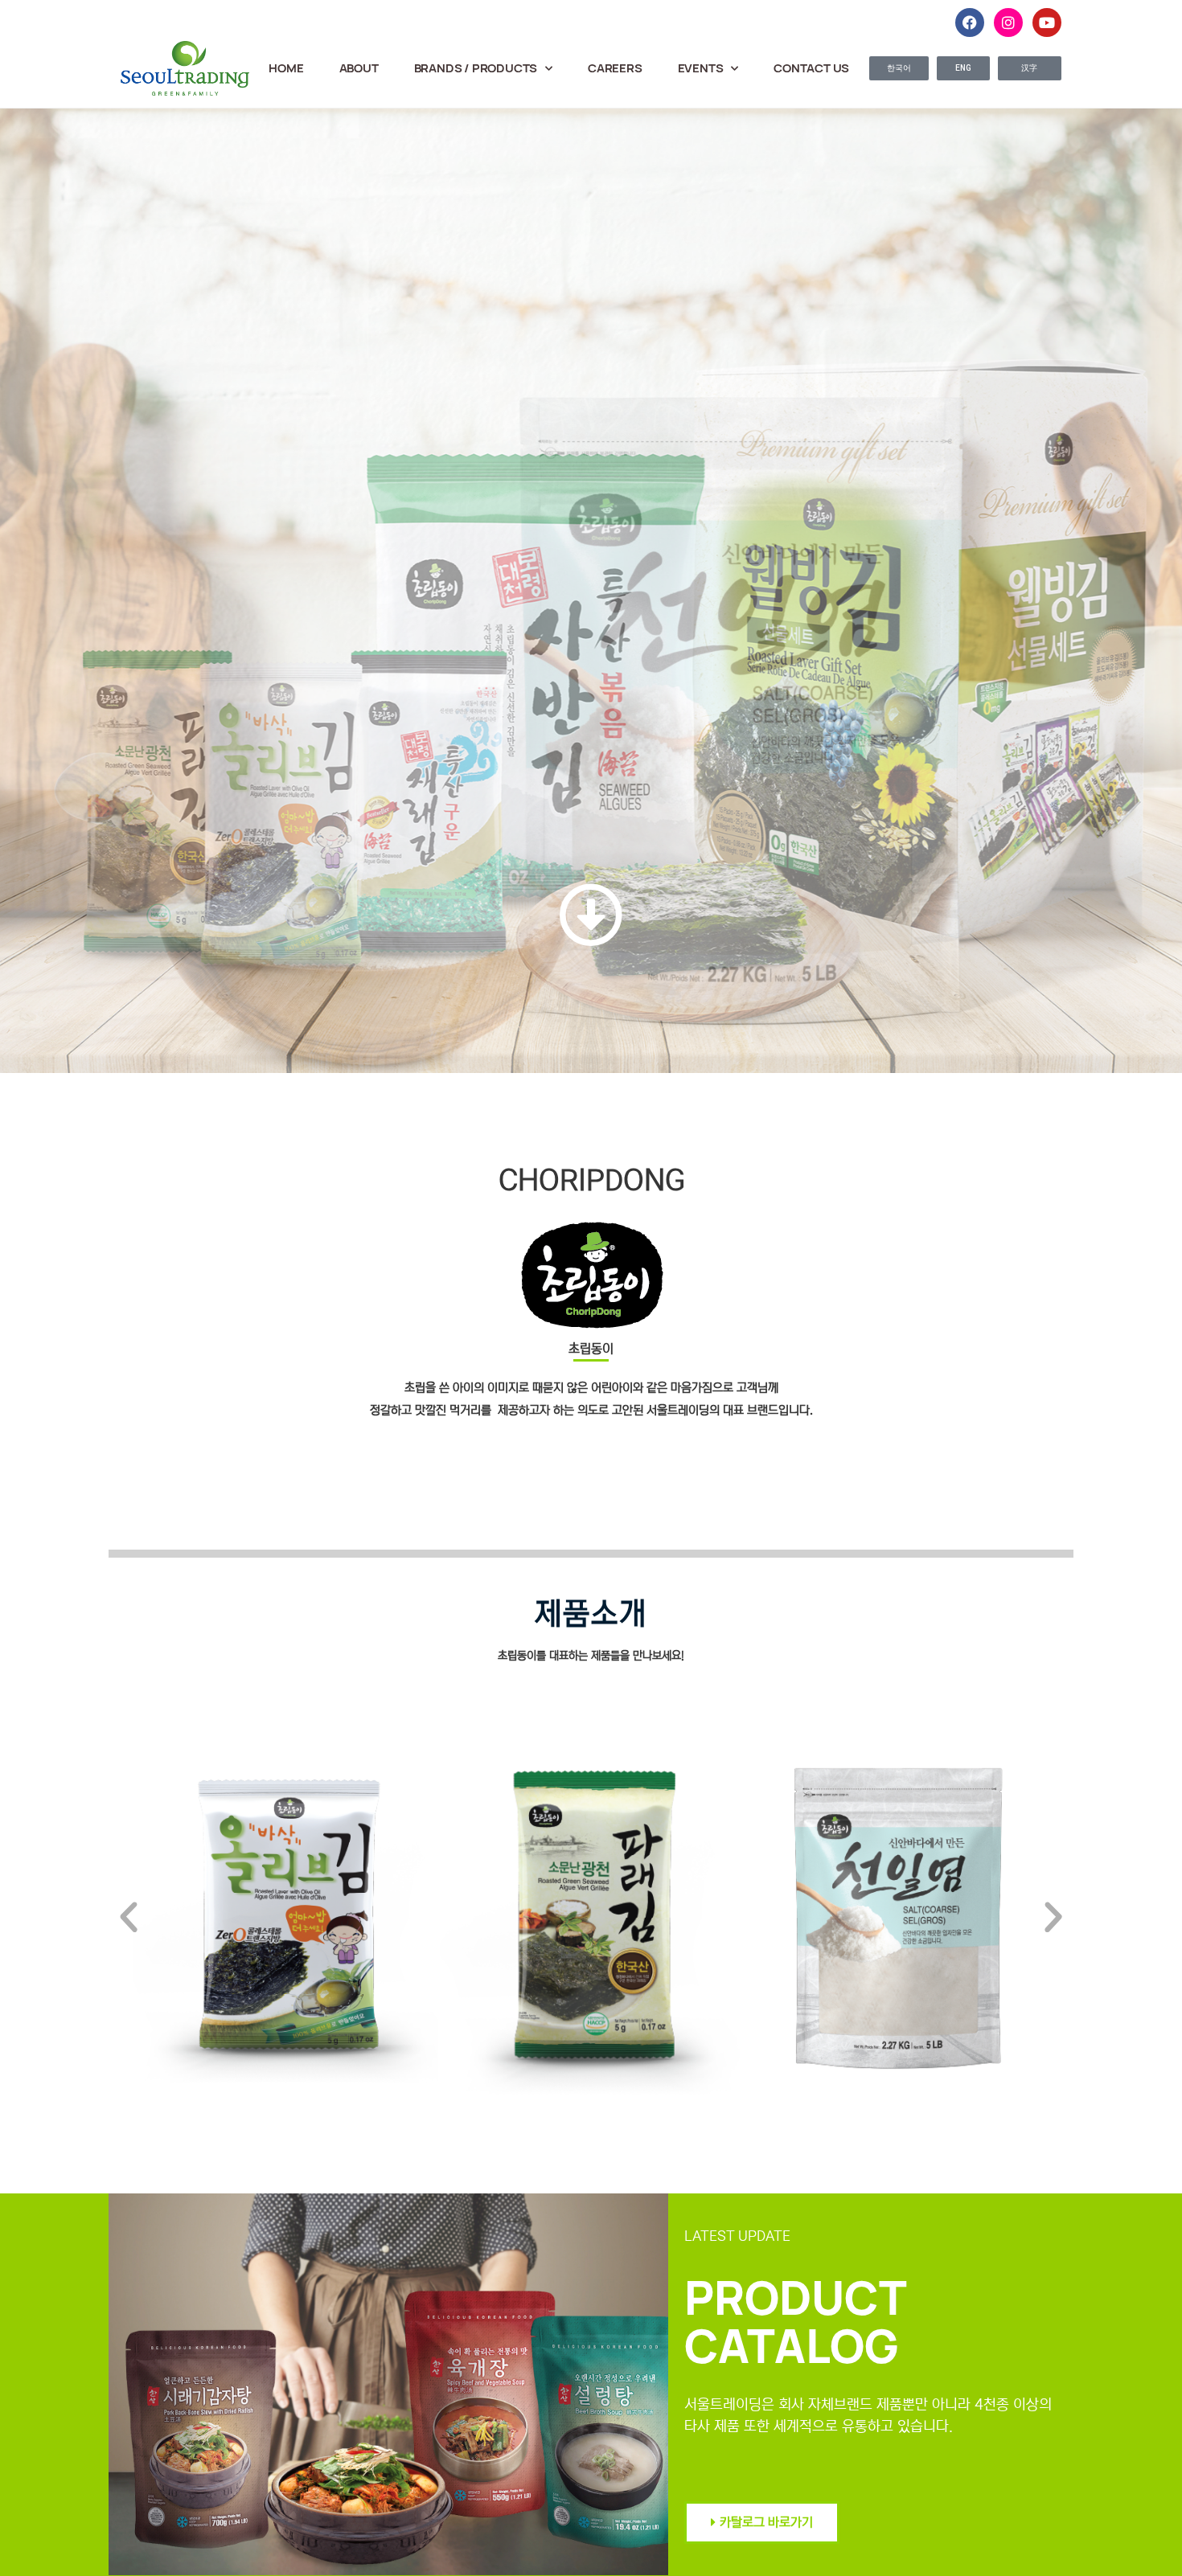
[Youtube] (1047, 23)
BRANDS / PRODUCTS (476, 68)
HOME (286, 68)
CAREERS (615, 68)
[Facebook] (970, 23)
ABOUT (359, 68)
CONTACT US (811, 68)
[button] (129, 1918)
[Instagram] (1008, 23)
